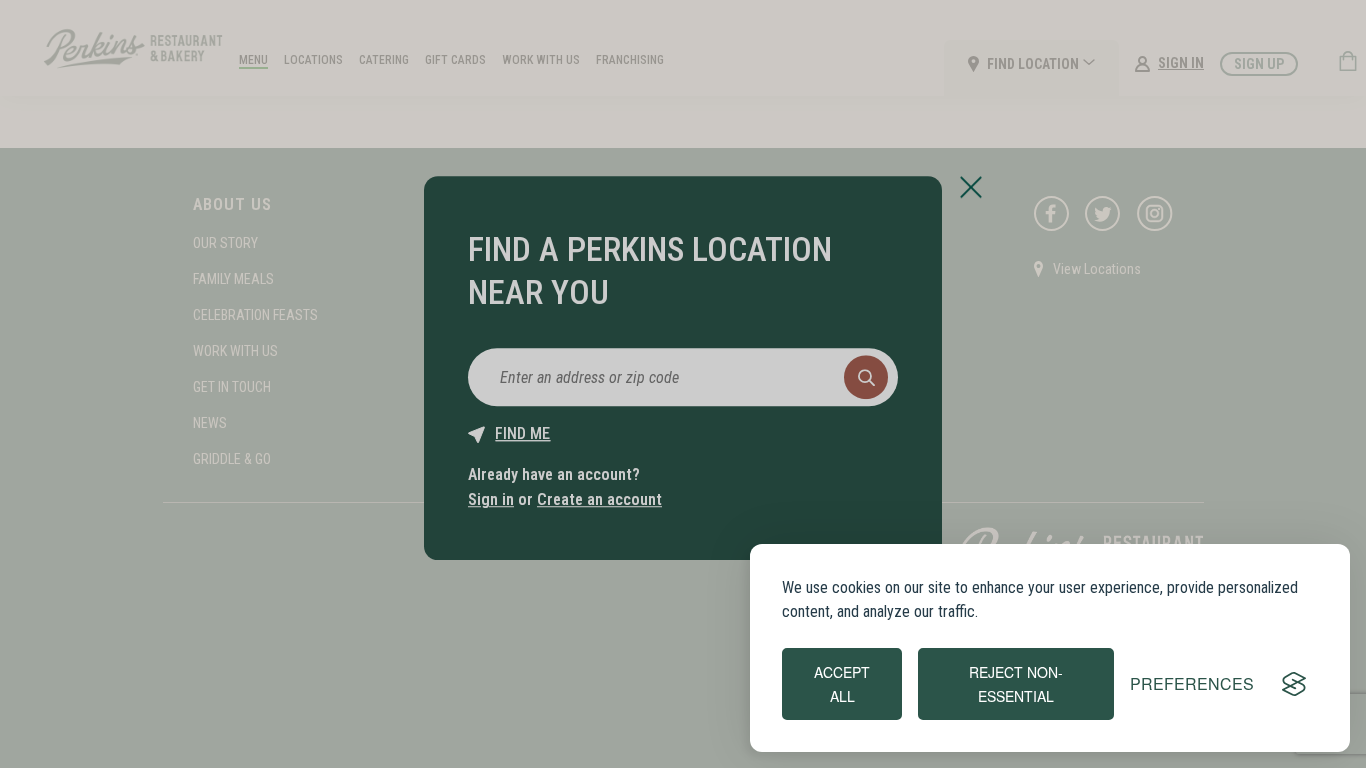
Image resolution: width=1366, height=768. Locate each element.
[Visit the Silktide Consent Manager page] (1294, 684)
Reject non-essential (1016, 684)
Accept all (842, 684)
